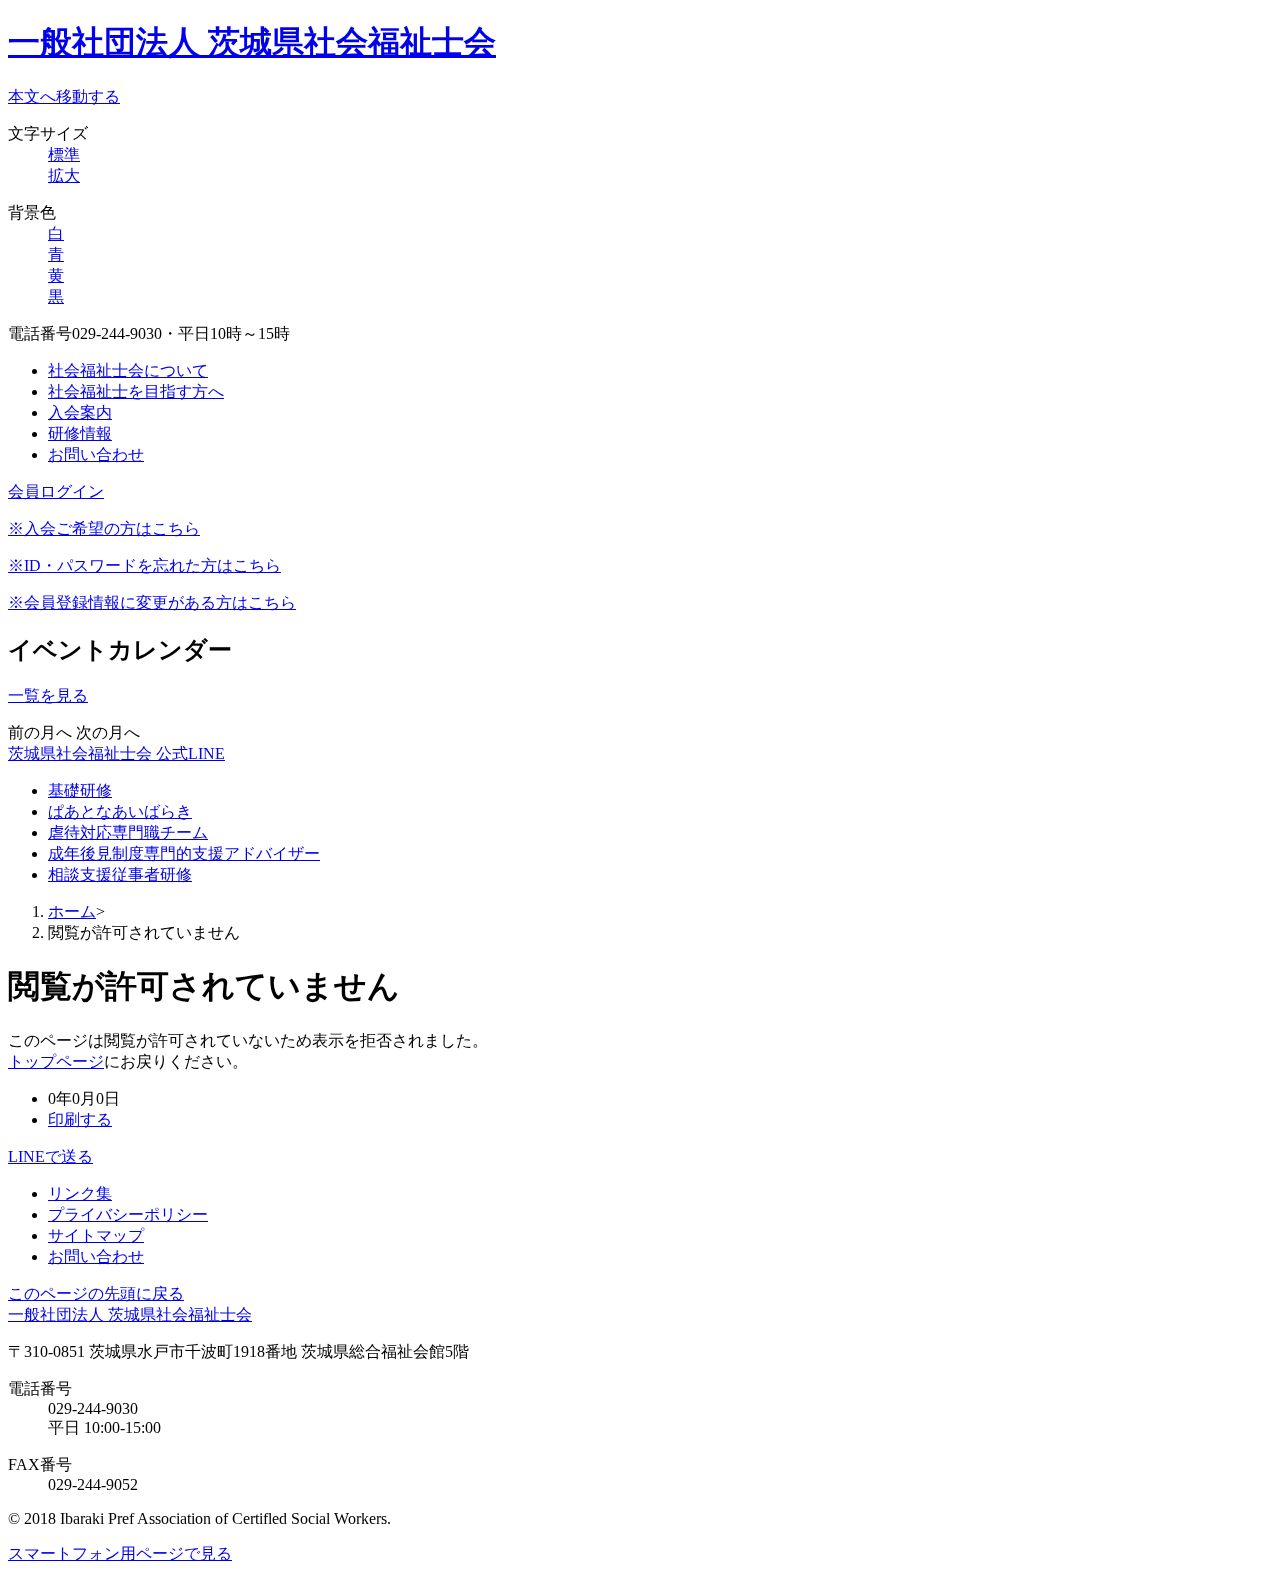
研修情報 (80, 433)
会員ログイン (56, 491)
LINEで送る (50, 1156)
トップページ (56, 1061)
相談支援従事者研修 (120, 874)
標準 (64, 154)
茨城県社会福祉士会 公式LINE (116, 753)
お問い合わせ (96, 454)
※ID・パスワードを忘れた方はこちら (144, 565)
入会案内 (80, 412)
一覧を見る (48, 695)
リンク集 (80, 1193)
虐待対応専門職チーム (128, 832)
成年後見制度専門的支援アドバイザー (184, 853)
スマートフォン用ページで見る (120, 1553)
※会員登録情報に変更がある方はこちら (152, 602)
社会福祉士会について (128, 370)
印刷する (80, 1119)
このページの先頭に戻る (96, 1293)
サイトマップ (96, 1235)
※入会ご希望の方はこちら (104, 528)
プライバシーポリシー (128, 1214)
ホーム (72, 911)
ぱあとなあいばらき (120, 811)
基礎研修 (80, 790)
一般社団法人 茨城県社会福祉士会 (252, 42)
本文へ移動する (64, 96)
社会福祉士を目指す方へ (136, 391)
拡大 (64, 175)
